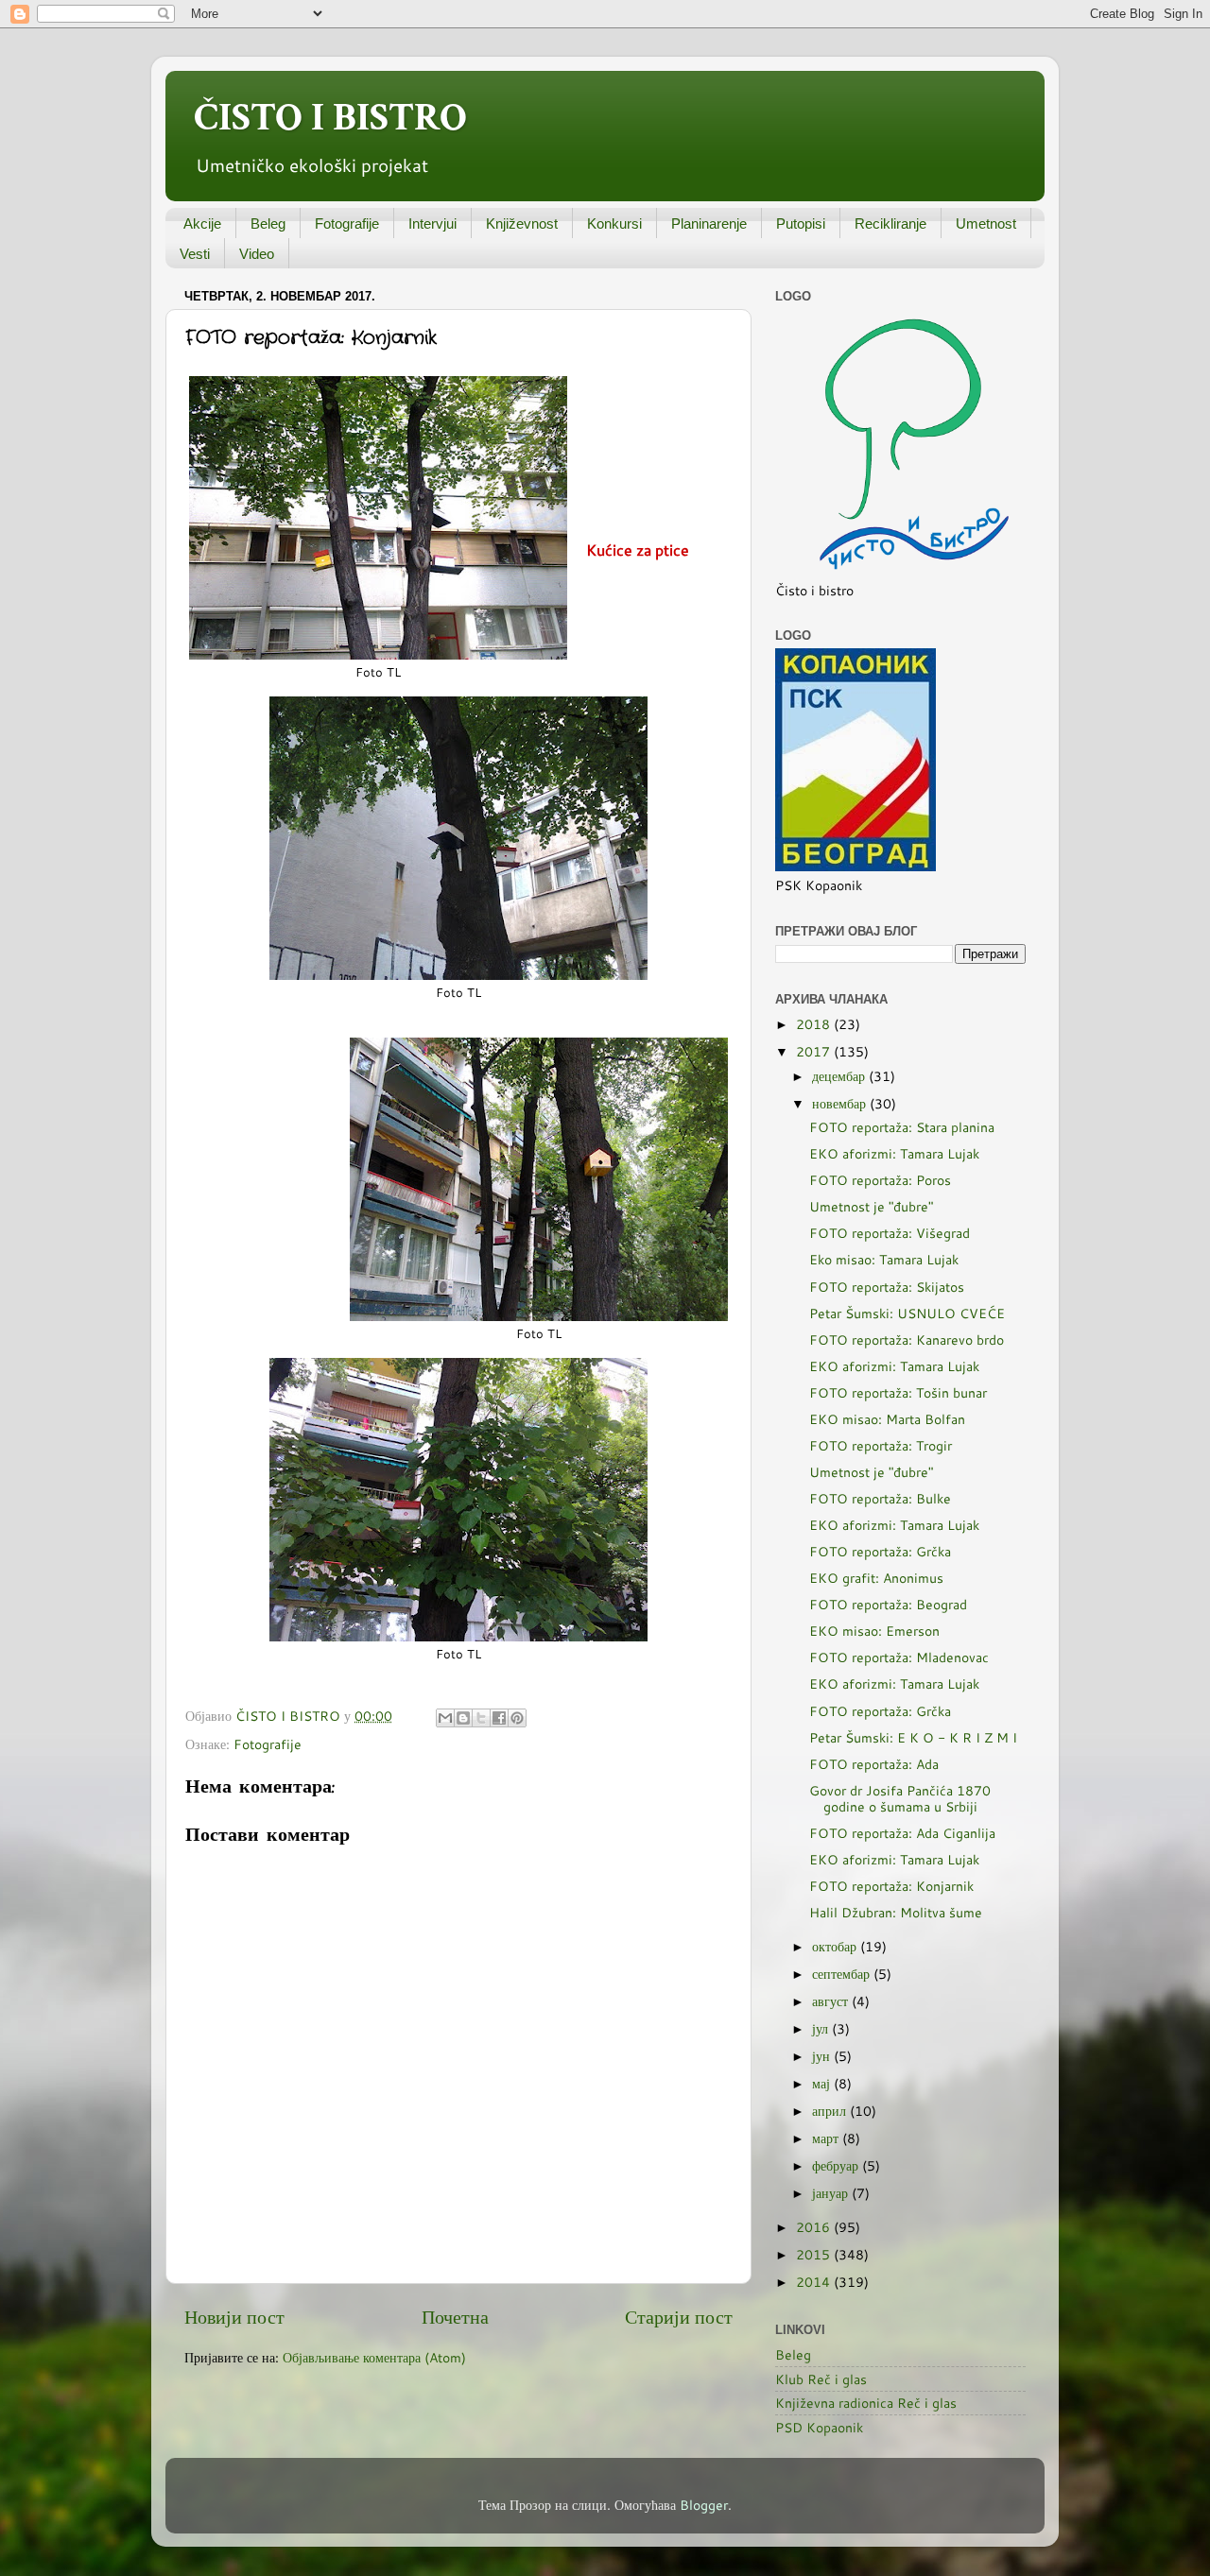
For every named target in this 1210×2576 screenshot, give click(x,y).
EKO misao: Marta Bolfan (887, 1419)
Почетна (455, 2316)
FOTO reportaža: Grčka (880, 1551)
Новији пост (234, 2316)
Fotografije (347, 223)
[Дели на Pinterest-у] (517, 1718)
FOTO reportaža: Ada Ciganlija (902, 1833)
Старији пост (679, 2316)
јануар (832, 2193)
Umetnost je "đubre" (871, 1206)
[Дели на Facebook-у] (499, 1718)
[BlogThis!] (463, 1718)
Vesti (195, 254)
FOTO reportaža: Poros (880, 1180)
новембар (841, 1103)
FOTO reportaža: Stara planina (902, 1127)
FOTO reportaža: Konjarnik (891, 1886)
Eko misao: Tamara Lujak (884, 1259)
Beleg (268, 223)
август (832, 2001)
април (831, 2111)
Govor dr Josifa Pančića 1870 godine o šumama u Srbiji (900, 1798)
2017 (815, 1051)
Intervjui (432, 223)
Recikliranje (890, 223)
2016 (815, 2227)
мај (823, 2083)
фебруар (837, 2165)
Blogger (704, 2505)
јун (823, 2056)
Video (257, 254)
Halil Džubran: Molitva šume (896, 1912)
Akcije (202, 223)
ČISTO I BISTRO (330, 118)
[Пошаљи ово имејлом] (445, 1718)
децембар (840, 1076)
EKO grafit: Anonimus (876, 1578)
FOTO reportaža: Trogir (881, 1445)
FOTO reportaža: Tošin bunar (898, 1392)
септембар (843, 1974)
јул (822, 2028)
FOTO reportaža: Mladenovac (899, 1657)
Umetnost (986, 223)
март (827, 2138)
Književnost (522, 223)
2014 (815, 2282)
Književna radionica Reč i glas (866, 2403)
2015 (815, 2254)
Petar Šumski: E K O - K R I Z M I (913, 1737)
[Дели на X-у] (481, 1718)
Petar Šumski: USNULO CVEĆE (907, 1313)
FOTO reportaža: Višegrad (890, 1233)
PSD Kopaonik (819, 2427)
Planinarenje (709, 223)
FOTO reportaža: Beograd (888, 1604)
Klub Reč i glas (821, 2379)
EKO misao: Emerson (874, 1631)
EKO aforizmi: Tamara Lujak (894, 1153)
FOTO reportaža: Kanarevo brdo (907, 1340)
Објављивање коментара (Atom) (374, 2357)
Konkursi (614, 223)
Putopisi (801, 223)
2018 (815, 1024)
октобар (836, 1946)
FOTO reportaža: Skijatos (887, 1287)
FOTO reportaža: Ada (874, 1764)
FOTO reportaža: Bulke (880, 1498)
